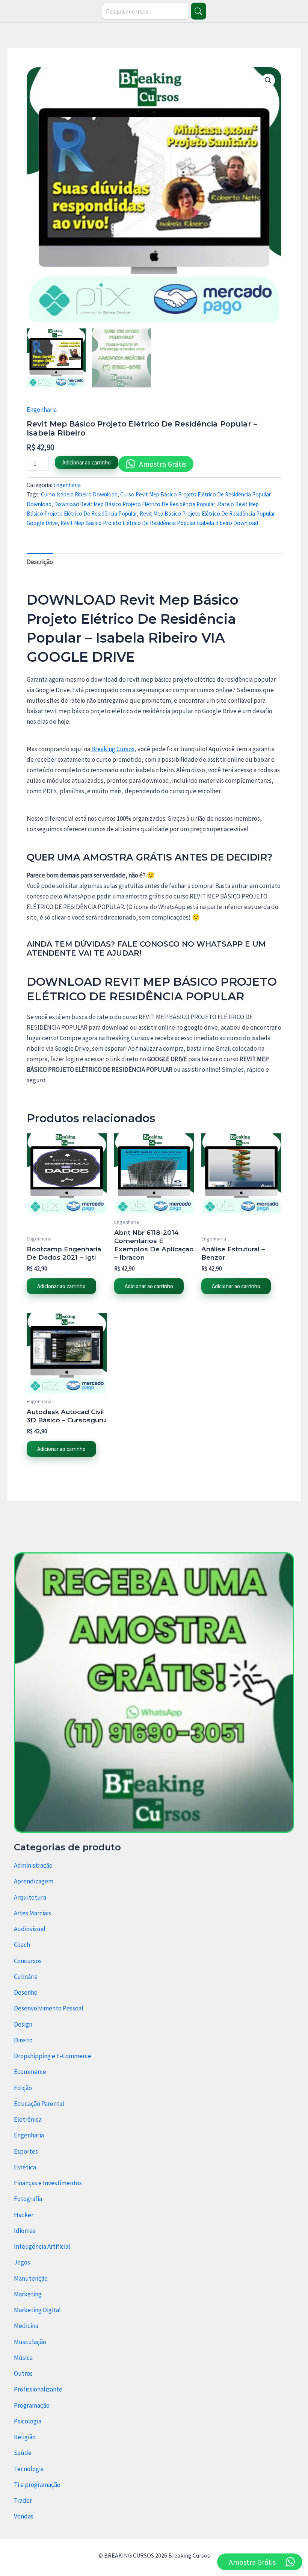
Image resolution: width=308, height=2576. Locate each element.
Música (23, 2358)
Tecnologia (29, 2469)
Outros (23, 2373)
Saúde (23, 2453)
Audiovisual (30, 1929)
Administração (33, 1865)
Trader (23, 2500)
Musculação (30, 2342)
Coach (22, 1945)
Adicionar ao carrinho (87, 462)
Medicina (26, 2326)
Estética (25, 2167)
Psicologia (28, 2421)
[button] (268, 80)
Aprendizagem (34, 1881)
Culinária (26, 1977)
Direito (23, 2040)
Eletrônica (28, 2119)
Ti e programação (37, 2485)
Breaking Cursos (113, 749)
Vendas (24, 2516)
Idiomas (25, 2231)
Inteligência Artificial (42, 2246)
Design (23, 2024)
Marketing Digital (37, 2310)
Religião (25, 2437)
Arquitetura (30, 1897)
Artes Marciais (32, 1913)
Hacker (24, 2215)
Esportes (26, 2151)
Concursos (28, 1961)
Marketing (28, 2294)
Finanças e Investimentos (48, 2183)
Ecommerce (30, 2072)
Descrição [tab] (40, 562)
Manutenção (31, 2278)
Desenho (26, 1992)
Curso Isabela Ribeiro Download (79, 494)
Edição (23, 2088)
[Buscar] (199, 11)
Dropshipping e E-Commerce (53, 2056)
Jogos (22, 2262)
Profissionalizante (38, 2389)
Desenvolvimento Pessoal (49, 2008)
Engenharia (42, 410)
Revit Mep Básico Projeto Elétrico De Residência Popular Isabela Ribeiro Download (159, 523)
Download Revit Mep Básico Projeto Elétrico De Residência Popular (135, 504)
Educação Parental (39, 2104)
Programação (32, 2405)
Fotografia (28, 2199)
